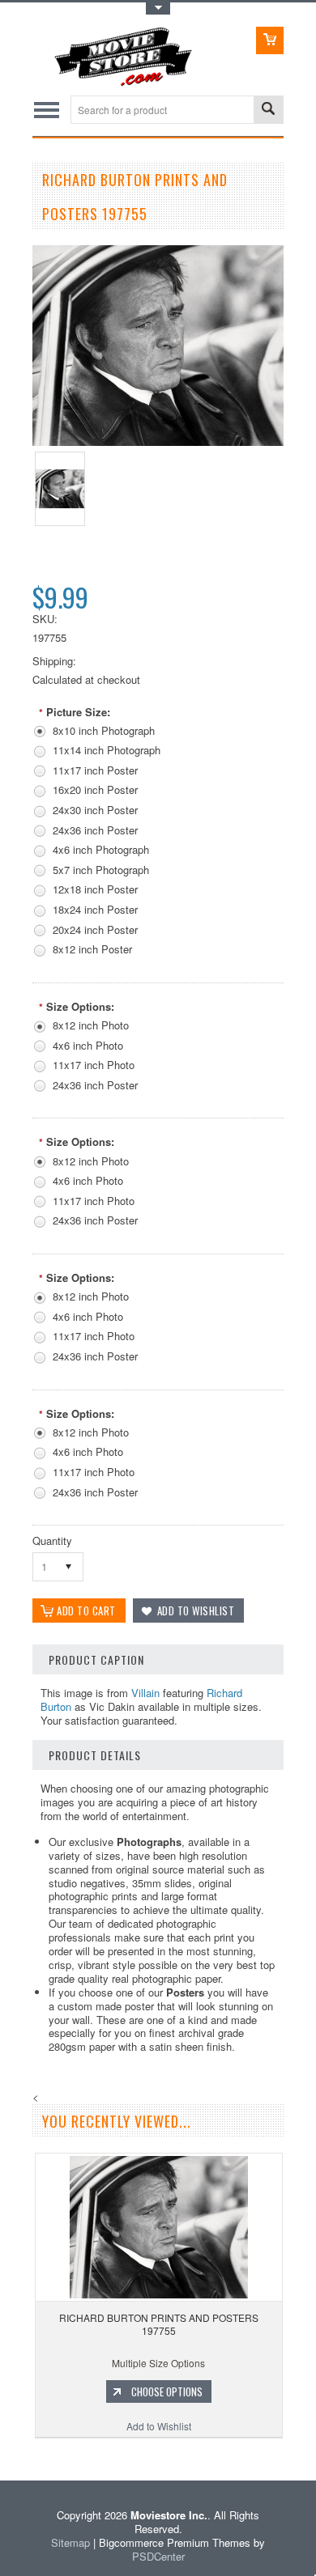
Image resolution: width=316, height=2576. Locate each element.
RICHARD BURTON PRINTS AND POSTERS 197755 (159, 2324)
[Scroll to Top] (2, 2457)
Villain (145, 1693)
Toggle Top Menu (158, 8)
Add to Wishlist (159, 2426)
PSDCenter (158, 2556)
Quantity (52, 1541)
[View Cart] (270, 40)
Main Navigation (47, 110)
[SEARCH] (268, 110)
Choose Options (167, 2391)
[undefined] (158, 441)
